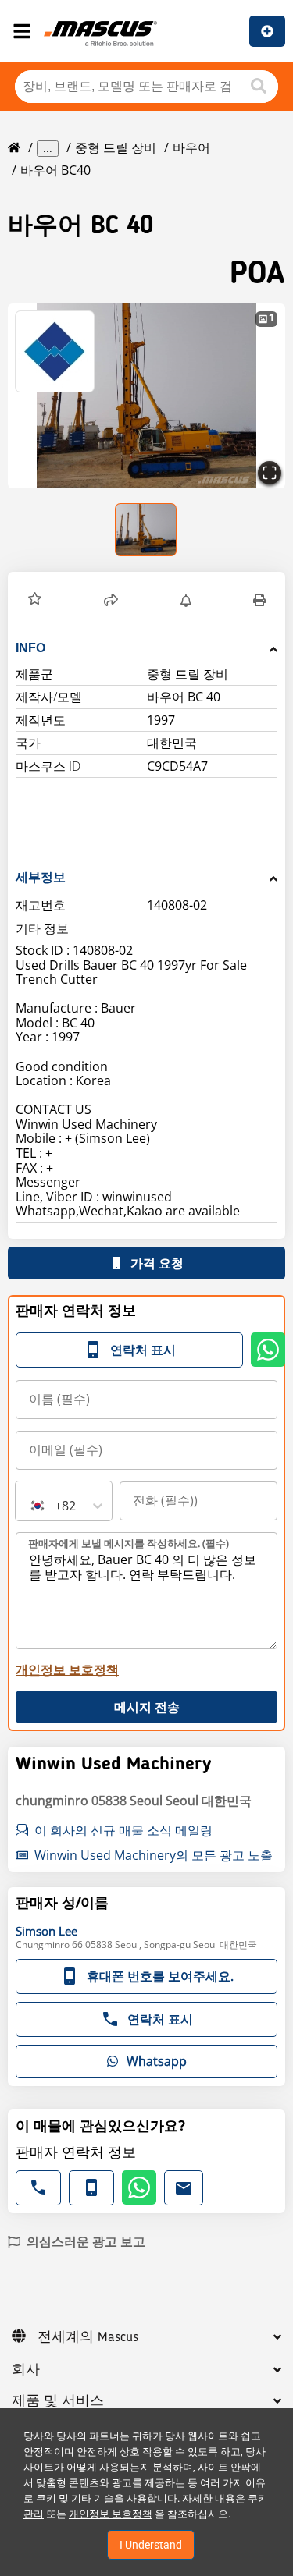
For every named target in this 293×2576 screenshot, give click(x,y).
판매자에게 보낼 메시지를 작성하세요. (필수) (129, 1543)
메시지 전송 (147, 1707)
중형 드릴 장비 (116, 147)
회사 (26, 2370)
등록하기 (267, 31)
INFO (30, 648)
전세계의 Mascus (88, 2337)
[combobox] (30, 1506)
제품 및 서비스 (58, 2401)
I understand (151, 2545)
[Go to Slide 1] (146, 530)
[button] (146, 396)
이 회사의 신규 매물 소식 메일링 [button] (123, 1830)
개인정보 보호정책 (111, 2514)
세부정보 (41, 877)
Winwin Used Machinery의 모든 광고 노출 (154, 1855)
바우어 (191, 147)
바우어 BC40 (55, 170)
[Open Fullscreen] (270, 473)
